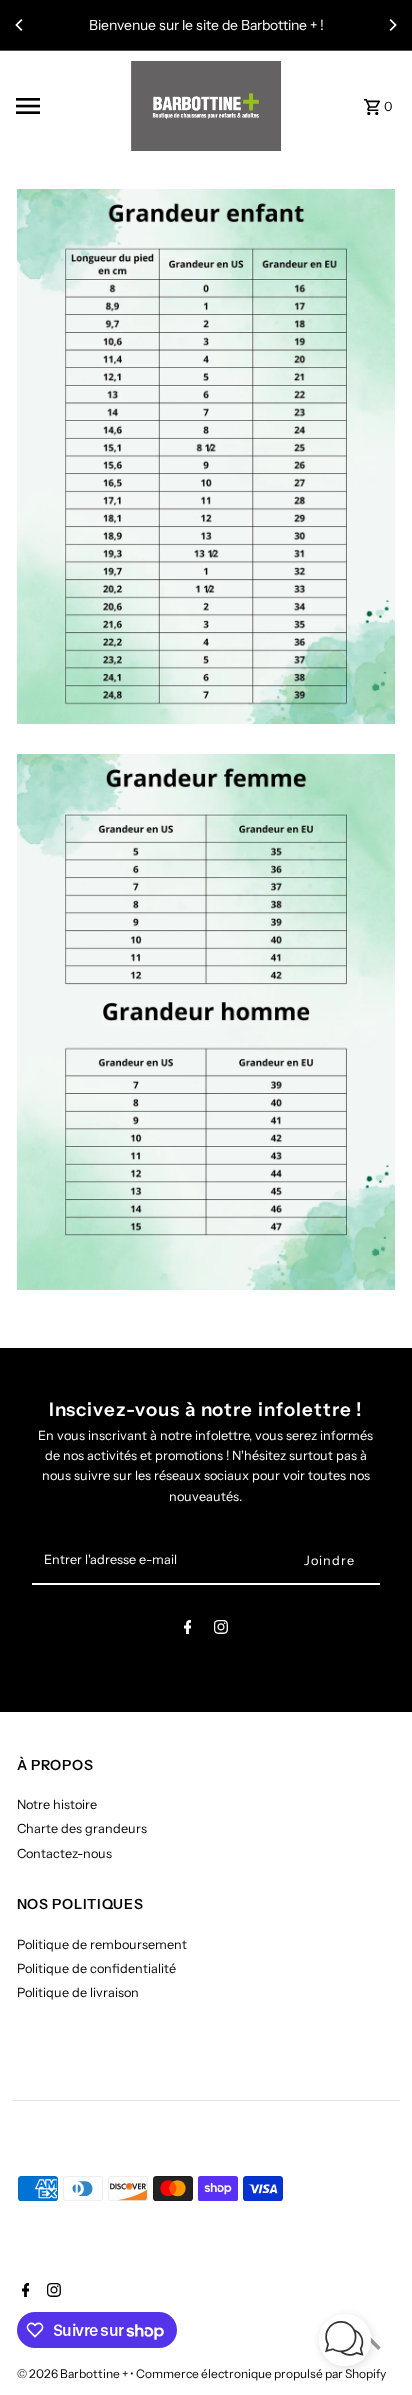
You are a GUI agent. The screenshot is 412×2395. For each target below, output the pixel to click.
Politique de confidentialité (96, 1968)
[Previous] (20, 25)
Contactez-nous (64, 1853)
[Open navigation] (67, 106)
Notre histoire (57, 1804)
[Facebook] (188, 1630)
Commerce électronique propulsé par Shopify (261, 2373)
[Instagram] (221, 1630)
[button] (345, 2342)
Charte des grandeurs (82, 1828)
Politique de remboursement (102, 1944)
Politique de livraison (78, 1992)
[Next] (392, 25)
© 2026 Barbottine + (73, 2373)
